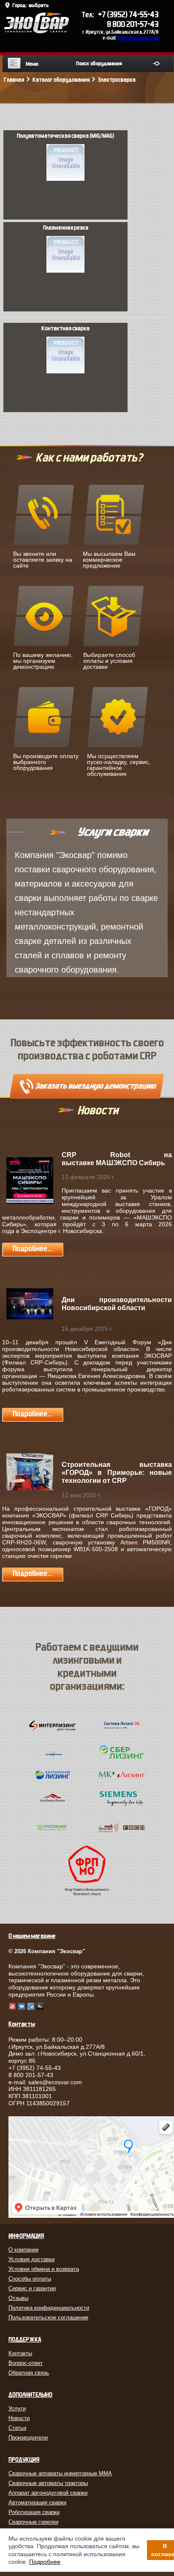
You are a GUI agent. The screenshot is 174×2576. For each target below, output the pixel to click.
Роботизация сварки (34, 2512)
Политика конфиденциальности (49, 2308)
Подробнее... (33, 1249)
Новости (19, 2418)
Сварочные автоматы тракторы (48, 2483)
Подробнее (45, 2562)
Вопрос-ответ (26, 2363)
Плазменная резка (66, 228)
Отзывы (18, 2298)
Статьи (17, 2428)
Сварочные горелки (33, 2522)
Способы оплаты (30, 2279)
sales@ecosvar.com (138, 38)
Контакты (20, 2353)
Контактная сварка (65, 329)
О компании (23, 2250)
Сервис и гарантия (32, 2288)
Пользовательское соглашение (48, 2317)
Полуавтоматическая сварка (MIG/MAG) (65, 136)
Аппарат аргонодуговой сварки (48, 2493)
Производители (28, 2438)
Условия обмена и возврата (44, 2269)
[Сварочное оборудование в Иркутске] (36, 31)
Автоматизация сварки (37, 2502)
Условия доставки (31, 2259)
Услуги (17, 2408)
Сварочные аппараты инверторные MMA (60, 2473)
